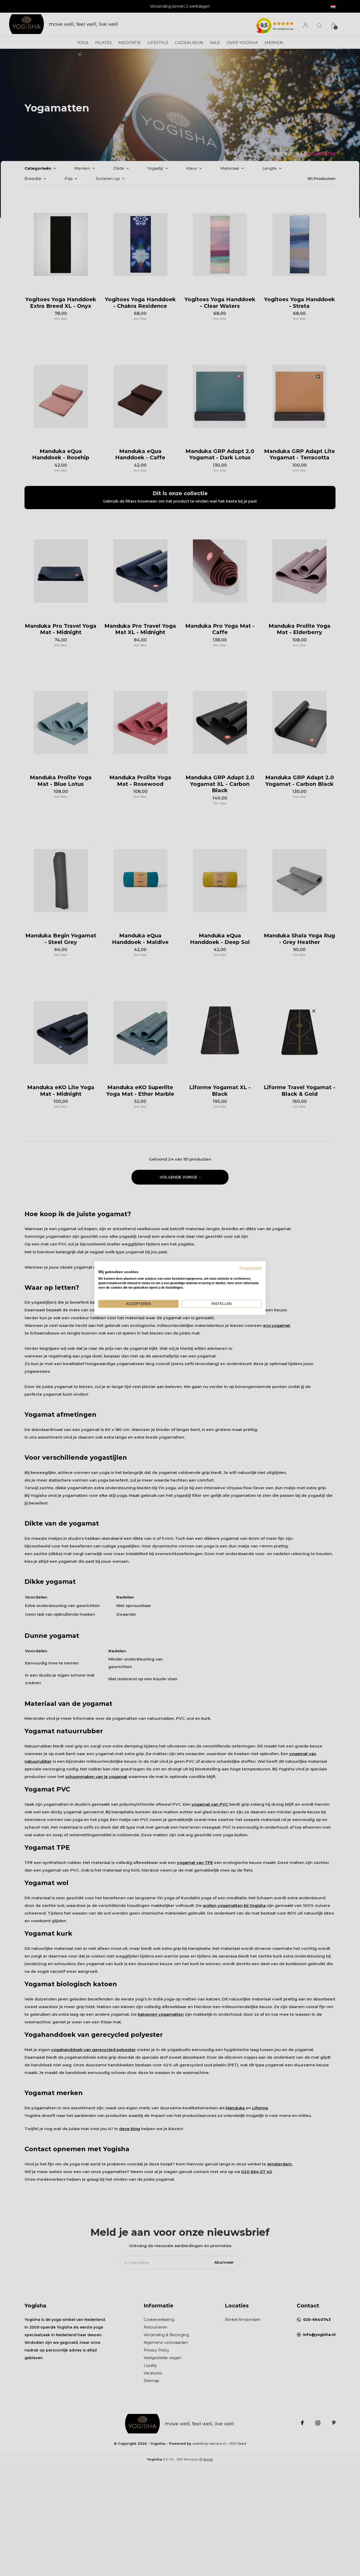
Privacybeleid (251, 1268)
